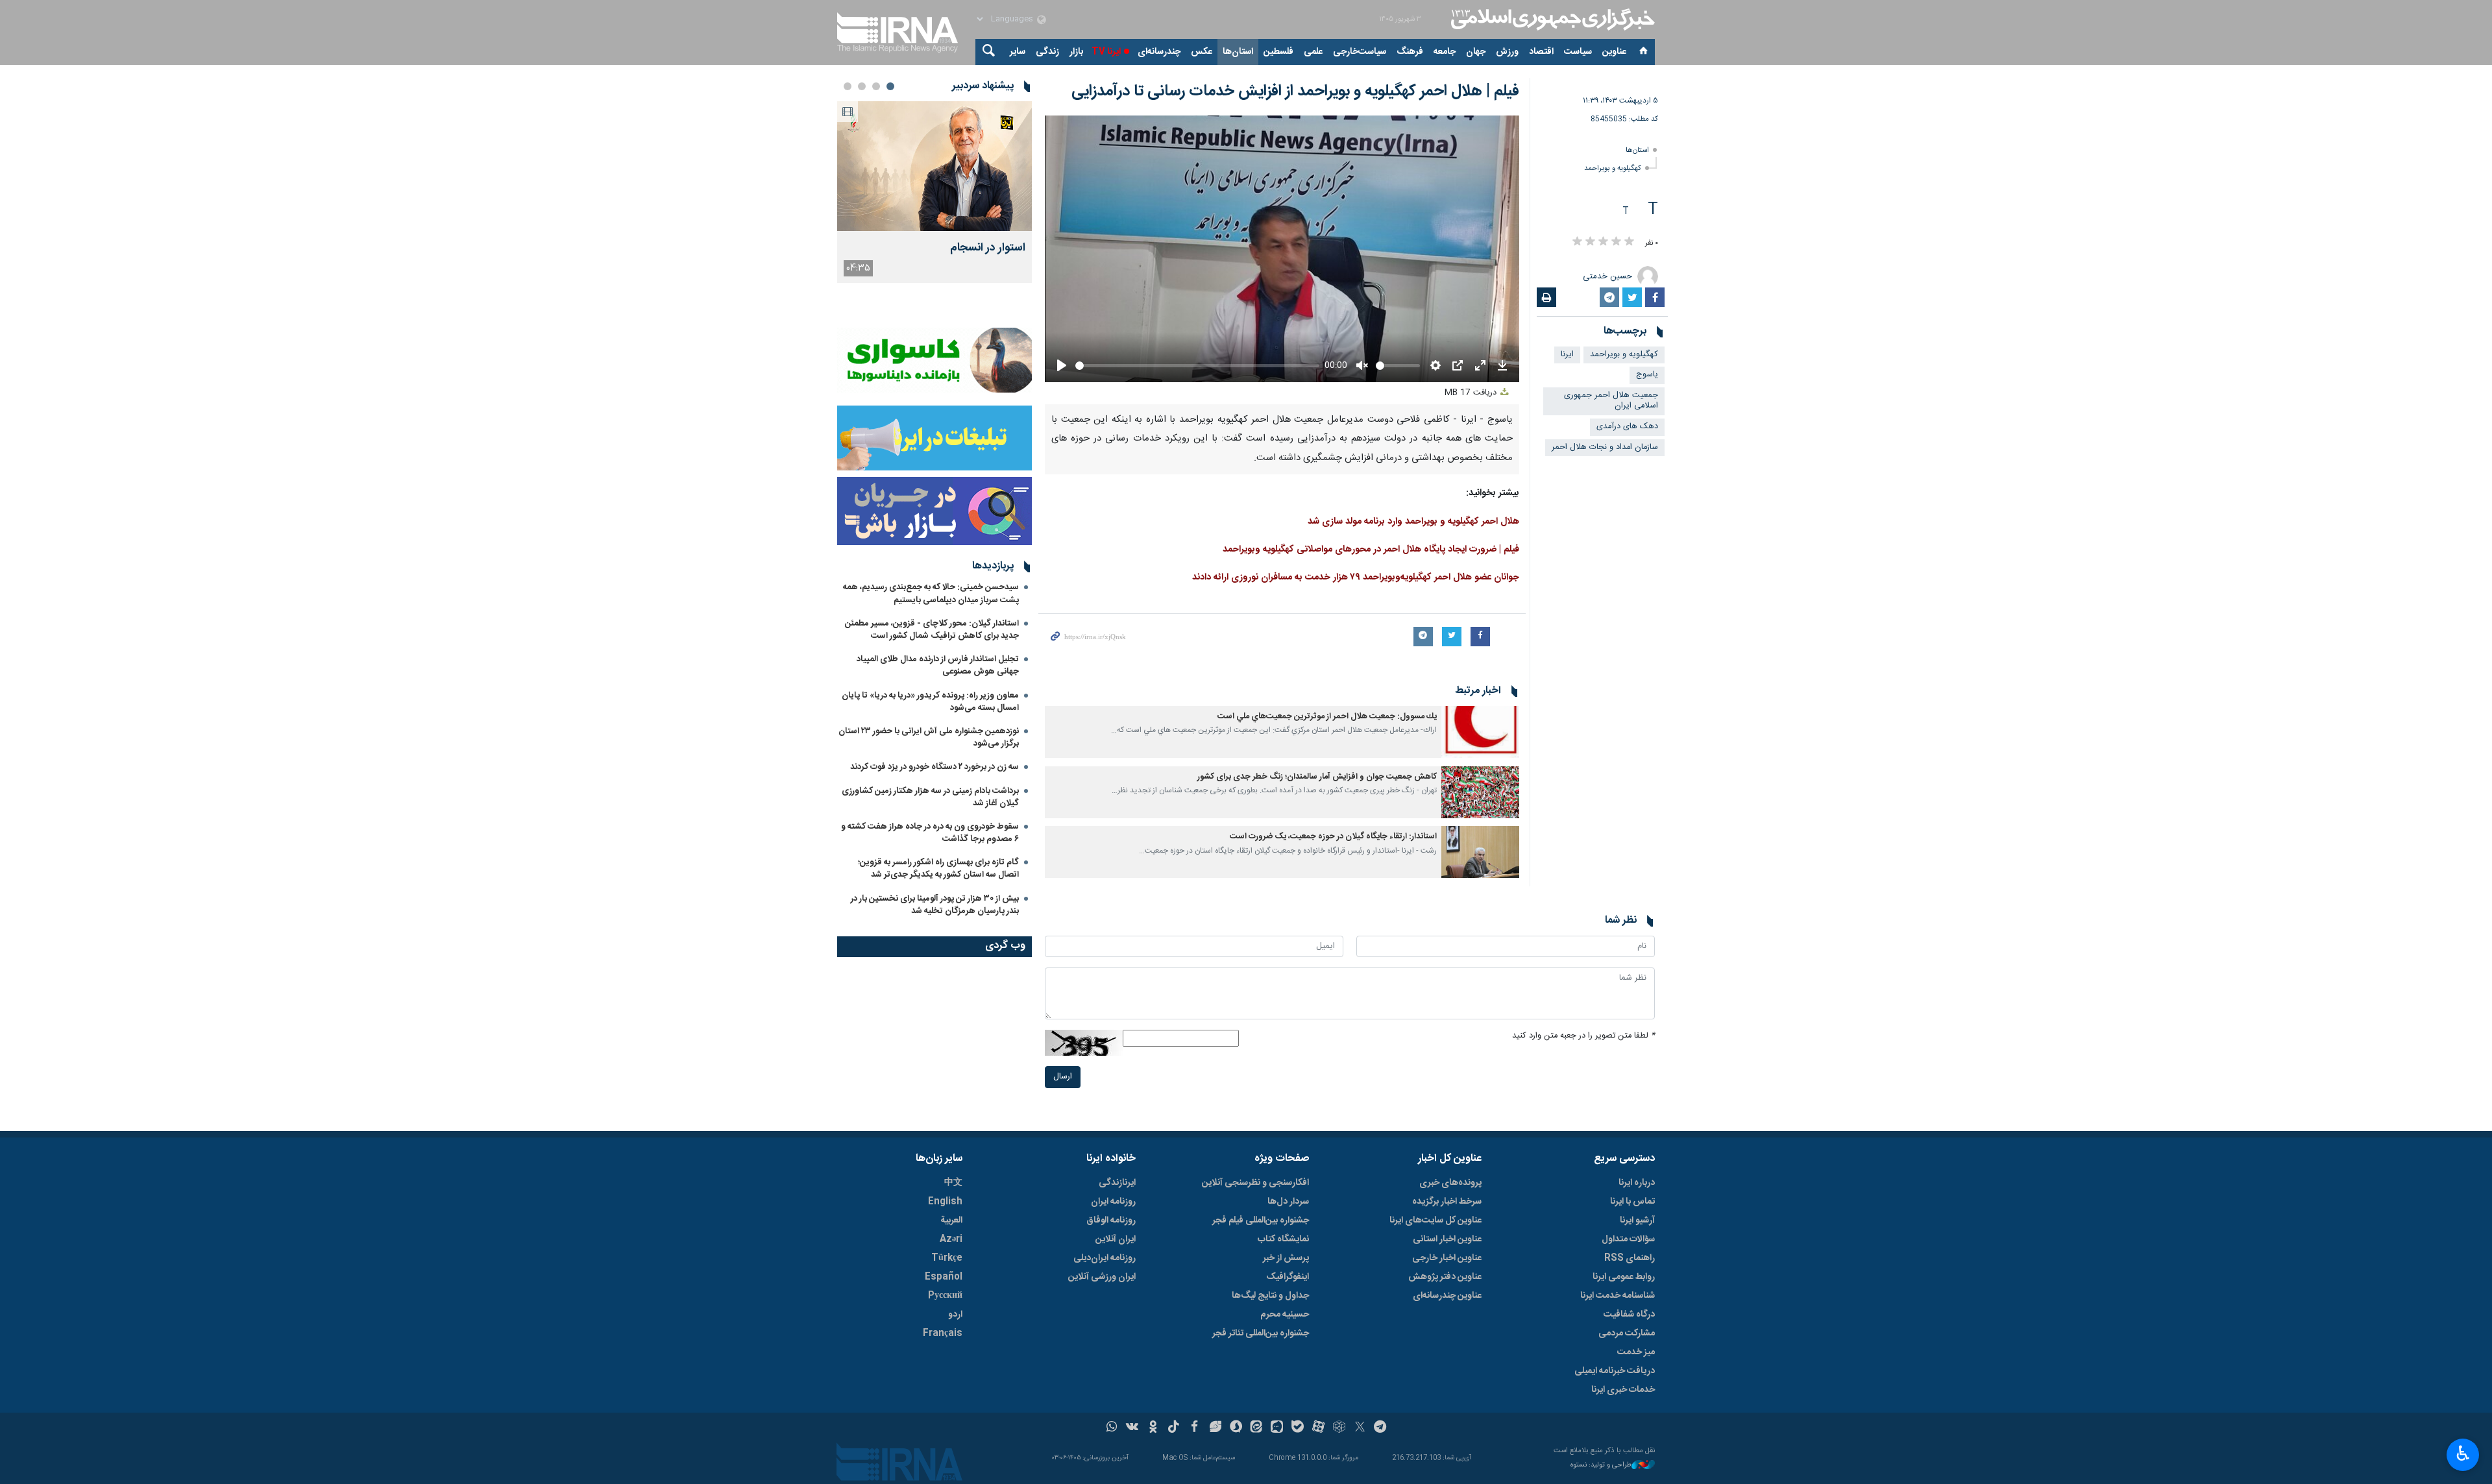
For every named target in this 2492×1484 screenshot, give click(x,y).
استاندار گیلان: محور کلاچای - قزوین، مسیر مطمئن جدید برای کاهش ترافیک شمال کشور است (932, 630)
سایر (1018, 52)
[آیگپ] (1277, 1428)
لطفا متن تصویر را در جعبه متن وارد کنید (1583, 1036)
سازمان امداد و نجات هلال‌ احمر (1605, 447)
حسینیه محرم (1285, 1315)
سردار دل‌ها (1288, 1202)
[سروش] (1236, 1428)
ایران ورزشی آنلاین (1102, 1277)
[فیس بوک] (1194, 1428)
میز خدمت (1636, 1352)
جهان (1476, 52)
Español (944, 1277)
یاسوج (1647, 375)
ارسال (1063, 1077)
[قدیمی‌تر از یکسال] (1480, 732)
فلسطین (1278, 52)
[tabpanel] (934, 192)
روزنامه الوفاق (1111, 1221)
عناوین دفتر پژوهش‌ (1445, 1277)
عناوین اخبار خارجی (1447, 1258)
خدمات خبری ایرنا (1623, 1390)
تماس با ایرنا (1632, 1202)
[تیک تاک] (1174, 1428)
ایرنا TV (1106, 52)
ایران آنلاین (1116, 1239)
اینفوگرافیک (1288, 1277)
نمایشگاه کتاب (1283, 1239)
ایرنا (1551, 19)
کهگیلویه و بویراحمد (1613, 168)
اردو (955, 1315)
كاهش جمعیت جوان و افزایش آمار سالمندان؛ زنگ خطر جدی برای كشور (1317, 777)
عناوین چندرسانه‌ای (1447, 1296)
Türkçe (947, 1258)
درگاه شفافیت (1629, 1315)
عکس (1202, 52)
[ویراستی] (1215, 1428)
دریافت (1472, 393)
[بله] (1298, 1428)
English (945, 1202)
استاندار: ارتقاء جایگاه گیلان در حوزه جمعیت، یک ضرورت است (1333, 837)
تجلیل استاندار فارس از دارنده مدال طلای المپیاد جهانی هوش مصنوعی (938, 665)
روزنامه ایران (1113, 1202)
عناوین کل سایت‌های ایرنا (1435, 1221)
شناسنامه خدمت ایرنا (1618, 1296)
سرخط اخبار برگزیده (1447, 1202)
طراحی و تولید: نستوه (1601, 1466)
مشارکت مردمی (1627, 1333)
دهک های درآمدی (1627, 427)
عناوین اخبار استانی (1447, 1239)
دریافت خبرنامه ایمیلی (1615, 1371)
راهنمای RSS (1630, 1258)
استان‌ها (1238, 52)
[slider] (1197, 366)
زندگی (1047, 52)
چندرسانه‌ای (1159, 52)
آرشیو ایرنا (1637, 1221)
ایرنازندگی (1117, 1183)
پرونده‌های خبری (1450, 1183)
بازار (1076, 52)
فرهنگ (1410, 52)
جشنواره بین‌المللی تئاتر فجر (1261, 1333)
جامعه (1445, 52)
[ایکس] (1360, 1428)
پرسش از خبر (1286, 1258)
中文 (953, 1183)
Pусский (945, 1296)
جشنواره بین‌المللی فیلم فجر (1261, 1221)
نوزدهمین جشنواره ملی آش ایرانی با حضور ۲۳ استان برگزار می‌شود (929, 737)
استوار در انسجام (988, 248)
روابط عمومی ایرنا (1624, 1277)
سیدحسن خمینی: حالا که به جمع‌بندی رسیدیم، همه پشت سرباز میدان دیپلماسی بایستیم (931, 593)
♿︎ (2463, 1454)
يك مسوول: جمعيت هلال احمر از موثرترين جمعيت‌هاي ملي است (1327, 717)
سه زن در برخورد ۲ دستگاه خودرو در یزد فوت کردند (934, 767)
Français (943, 1333)
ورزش (1507, 52)
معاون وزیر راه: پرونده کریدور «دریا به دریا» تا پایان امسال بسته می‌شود (930, 702)
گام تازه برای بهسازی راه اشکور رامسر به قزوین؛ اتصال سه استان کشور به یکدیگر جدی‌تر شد (938, 869)
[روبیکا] (1339, 1428)
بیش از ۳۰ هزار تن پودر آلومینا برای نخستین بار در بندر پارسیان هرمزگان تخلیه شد (935, 905)
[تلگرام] (1381, 1428)
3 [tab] (862, 86)
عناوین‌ (1614, 52)
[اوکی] (1153, 1428)
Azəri (951, 1239)
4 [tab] (848, 86)
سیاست (1578, 52)
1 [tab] (890, 86)
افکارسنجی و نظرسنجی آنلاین (1255, 1183)
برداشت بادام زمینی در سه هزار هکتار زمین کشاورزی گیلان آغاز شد (930, 797)
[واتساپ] (1112, 1428)
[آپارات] (1318, 1428)
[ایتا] (1257, 1428)
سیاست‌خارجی (1360, 52)
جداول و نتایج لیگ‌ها (1270, 1296)
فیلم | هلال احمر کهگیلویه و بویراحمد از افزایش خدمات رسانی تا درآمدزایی (1295, 91)
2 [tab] (876, 86)
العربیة (951, 1221)
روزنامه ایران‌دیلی (1105, 1258)
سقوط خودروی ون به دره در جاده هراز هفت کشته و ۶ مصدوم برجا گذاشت (930, 833)
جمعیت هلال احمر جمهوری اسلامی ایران (1611, 401)
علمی (1313, 52)
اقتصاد (1541, 52)
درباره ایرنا (1637, 1183)
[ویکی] (1132, 1428)
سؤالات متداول (1628, 1239)
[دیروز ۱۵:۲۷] (934, 166)
